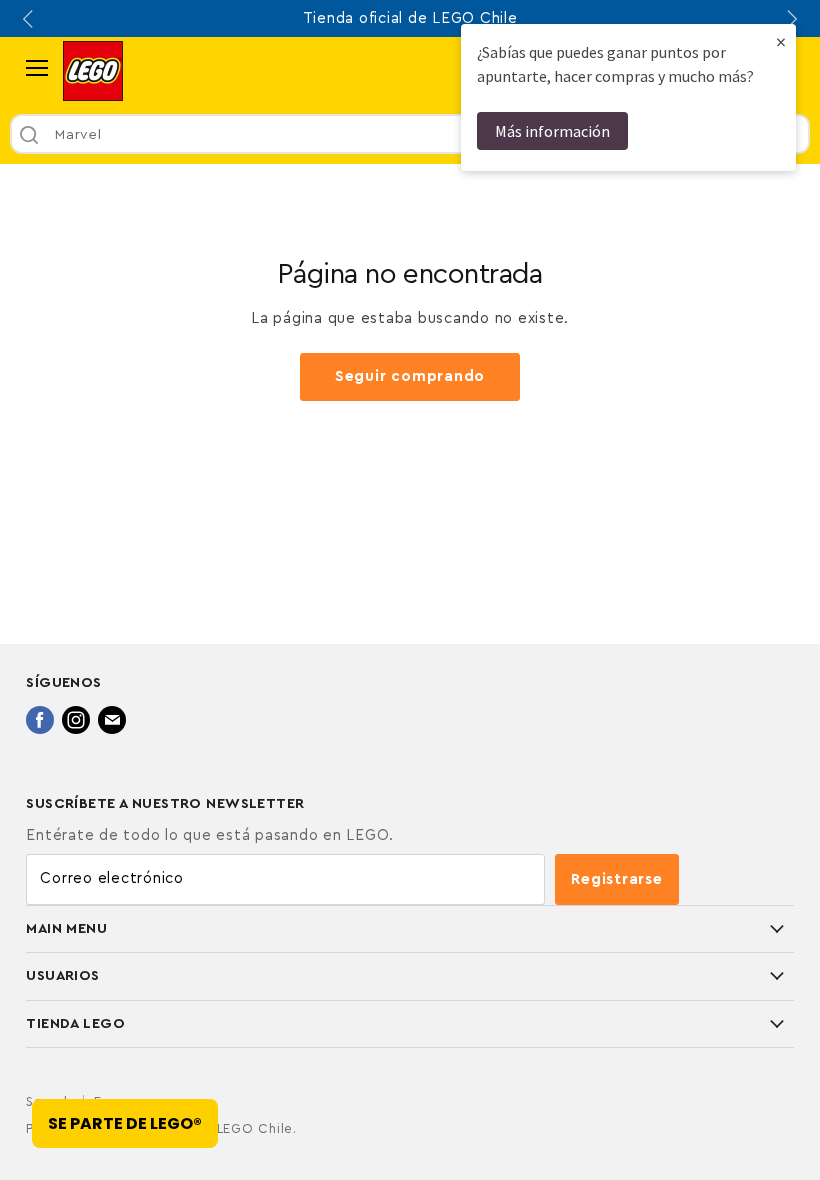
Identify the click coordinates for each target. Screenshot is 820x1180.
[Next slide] (790, 19)
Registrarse (616, 879)
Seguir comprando (410, 376)
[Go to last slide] (30, 19)
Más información (552, 131)
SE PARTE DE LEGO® (125, 1123)
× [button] (781, 41)
